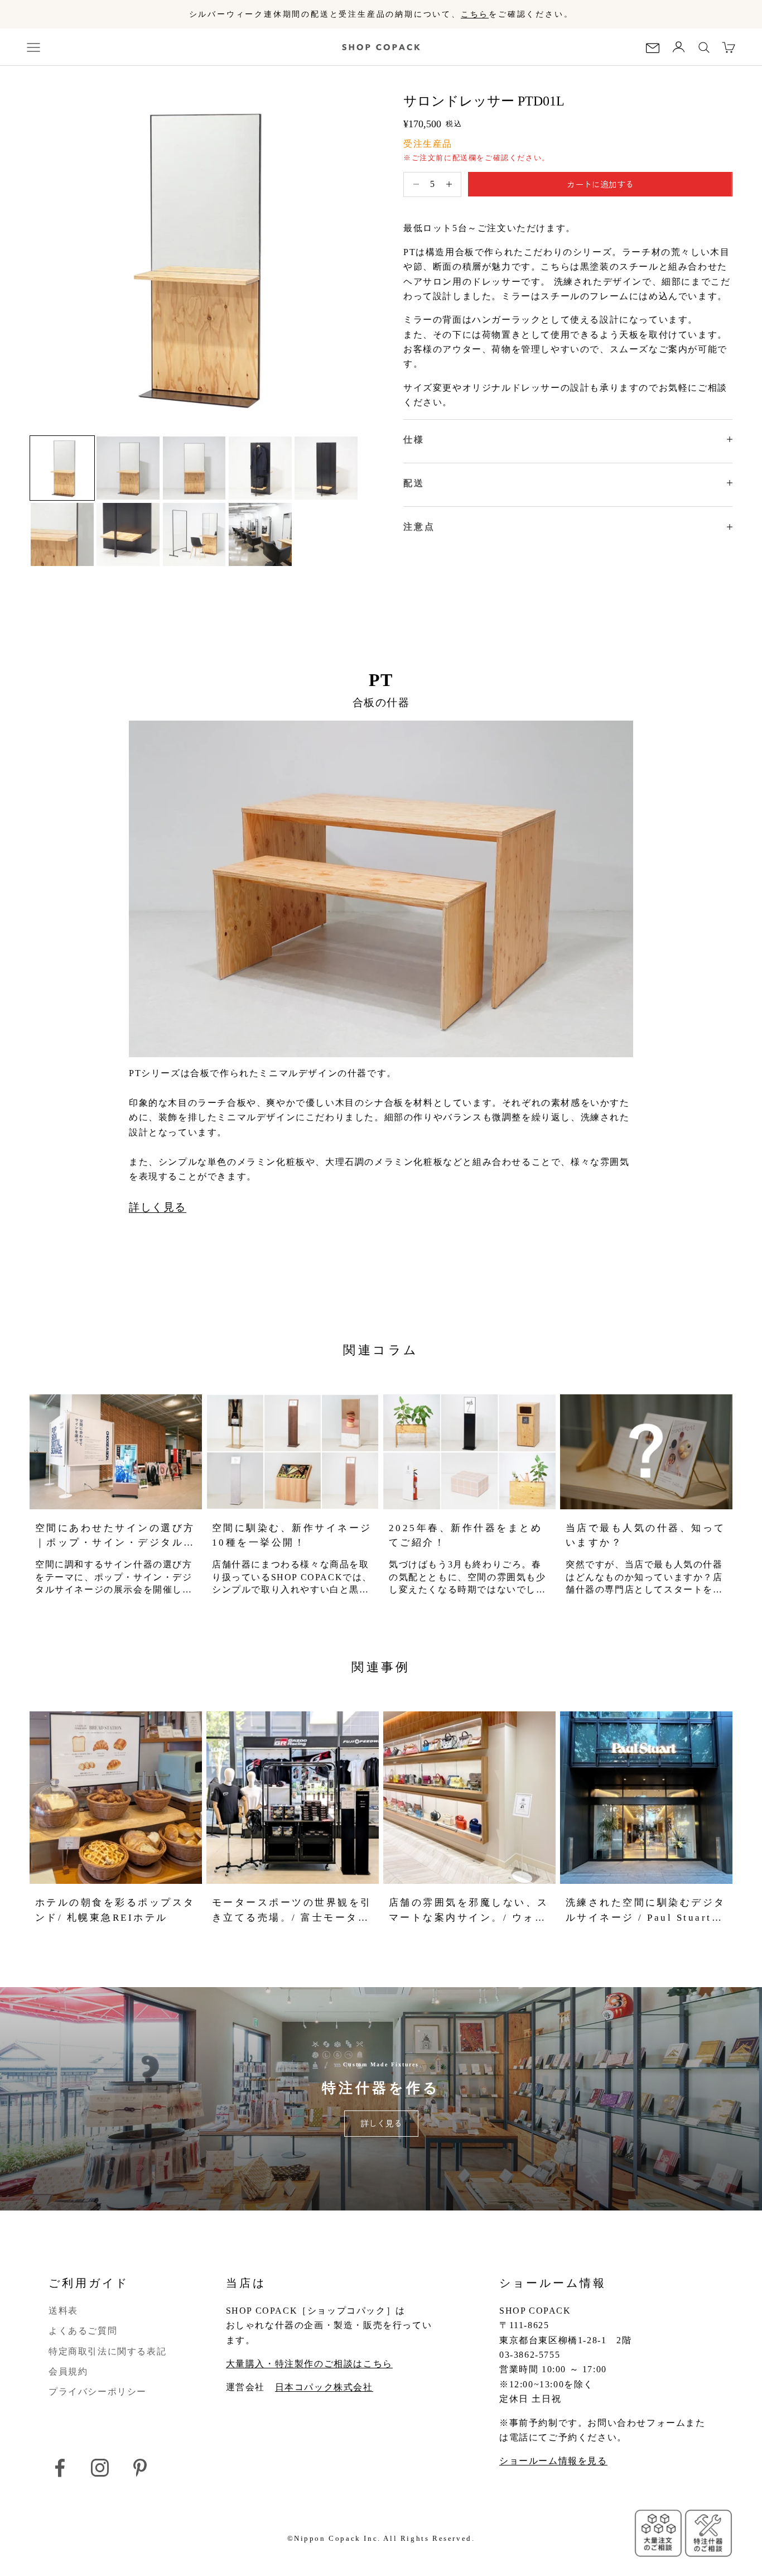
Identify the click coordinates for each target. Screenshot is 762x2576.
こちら (475, 14)
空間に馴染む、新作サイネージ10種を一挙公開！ (292, 1535)
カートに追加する (600, 184)
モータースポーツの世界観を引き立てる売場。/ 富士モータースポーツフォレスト (292, 1911)
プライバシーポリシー (98, 2392)
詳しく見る (158, 1207)
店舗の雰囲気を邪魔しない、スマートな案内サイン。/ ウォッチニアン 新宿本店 (469, 1911)
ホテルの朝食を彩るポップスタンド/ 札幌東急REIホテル (115, 1910)
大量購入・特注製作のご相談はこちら (309, 2364)
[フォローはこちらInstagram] (100, 2468)
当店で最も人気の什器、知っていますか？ (646, 1535)
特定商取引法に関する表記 (107, 2351)
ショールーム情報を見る (553, 2461)
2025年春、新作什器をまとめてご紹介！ (466, 1535)
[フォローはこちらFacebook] (60, 2468)
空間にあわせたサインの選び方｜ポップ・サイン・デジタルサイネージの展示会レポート (115, 1536)
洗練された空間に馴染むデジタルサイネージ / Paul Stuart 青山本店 (646, 1911)
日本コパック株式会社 (324, 2387)
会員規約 (68, 2371)
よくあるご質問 (83, 2331)
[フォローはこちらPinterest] (140, 2468)
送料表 (63, 2311)
